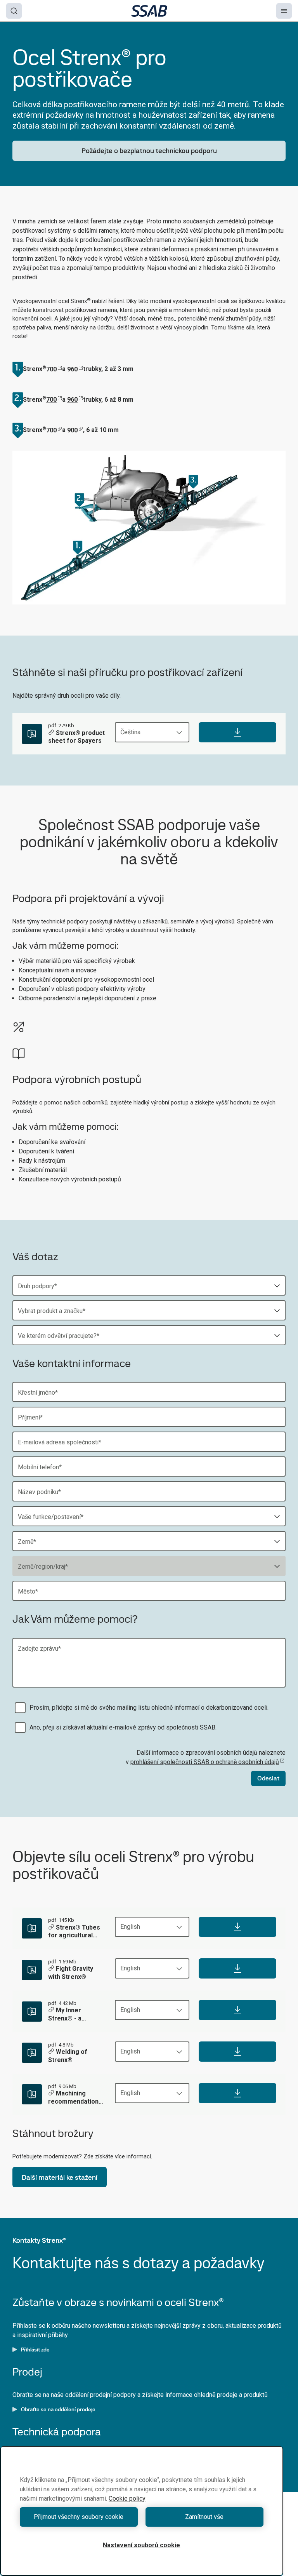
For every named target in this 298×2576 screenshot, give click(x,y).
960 (72, 369)
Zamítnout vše (204, 2517)
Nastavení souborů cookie (141, 2545)
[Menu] (284, 11)
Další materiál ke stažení (60, 2177)
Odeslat (268, 1778)
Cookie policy (127, 2498)
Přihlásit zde (35, 2350)
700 (51, 369)
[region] (142, 2511)
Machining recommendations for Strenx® (75, 2098)
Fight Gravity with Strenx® (71, 1973)
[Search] (14, 11)
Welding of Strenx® (68, 2056)
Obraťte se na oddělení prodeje (58, 2409)
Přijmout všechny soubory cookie (79, 2517)
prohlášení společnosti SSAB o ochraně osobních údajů (205, 1762)
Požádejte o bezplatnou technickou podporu (149, 151)
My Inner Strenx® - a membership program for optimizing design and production (74, 2015)
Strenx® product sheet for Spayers (76, 737)
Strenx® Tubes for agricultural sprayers (74, 1932)
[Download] (237, 732)
